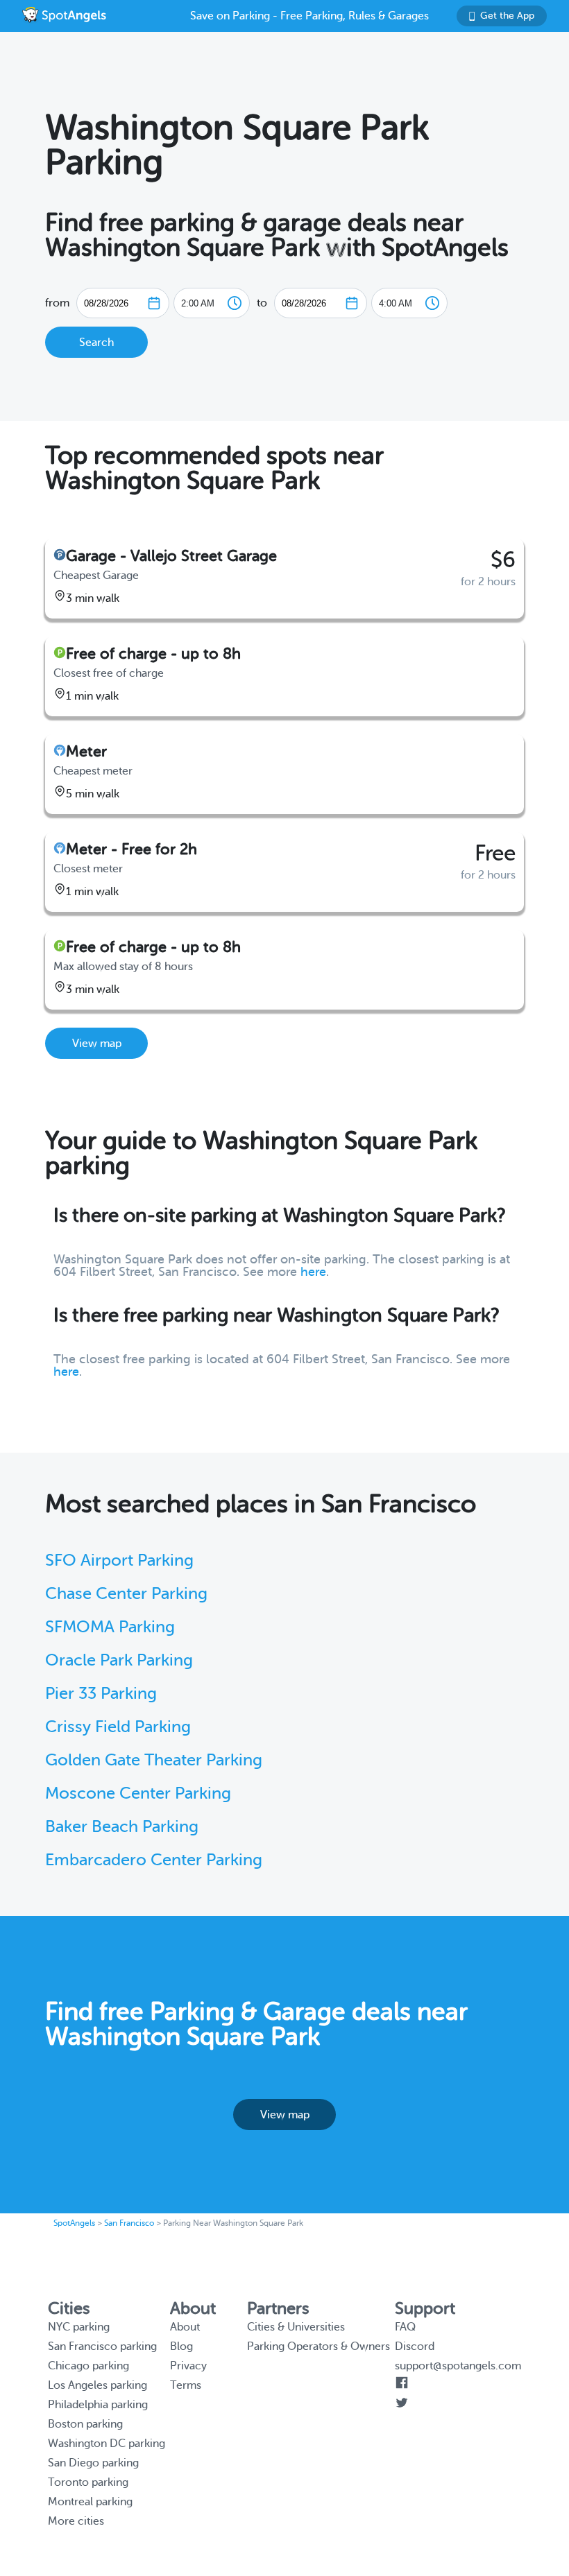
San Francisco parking (102, 2346)
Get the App (507, 16)
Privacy (188, 2366)
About (185, 2327)
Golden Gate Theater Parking (154, 1760)
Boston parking (85, 2424)
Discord (415, 2346)
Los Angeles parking (97, 2385)
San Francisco (129, 2223)
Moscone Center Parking (138, 1793)
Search (96, 343)
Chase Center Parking (126, 1594)
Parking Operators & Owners (319, 2346)
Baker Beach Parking (122, 1827)
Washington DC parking (107, 2444)
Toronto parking (88, 2482)
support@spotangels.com (458, 2366)
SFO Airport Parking (119, 1561)
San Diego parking (93, 2463)
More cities (76, 2521)
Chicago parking (88, 2366)
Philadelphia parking (98, 2405)
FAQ (405, 2327)
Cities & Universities (296, 2327)
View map (97, 1044)
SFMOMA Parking (110, 1627)
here (313, 1272)
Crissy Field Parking (118, 1727)
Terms (186, 2385)
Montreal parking (90, 2502)
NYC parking (79, 2327)
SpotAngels (74, 2223)
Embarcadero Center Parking (154, 1860)
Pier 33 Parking (101, 1694)
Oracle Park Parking (119, 1660)
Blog (181, 2346)
